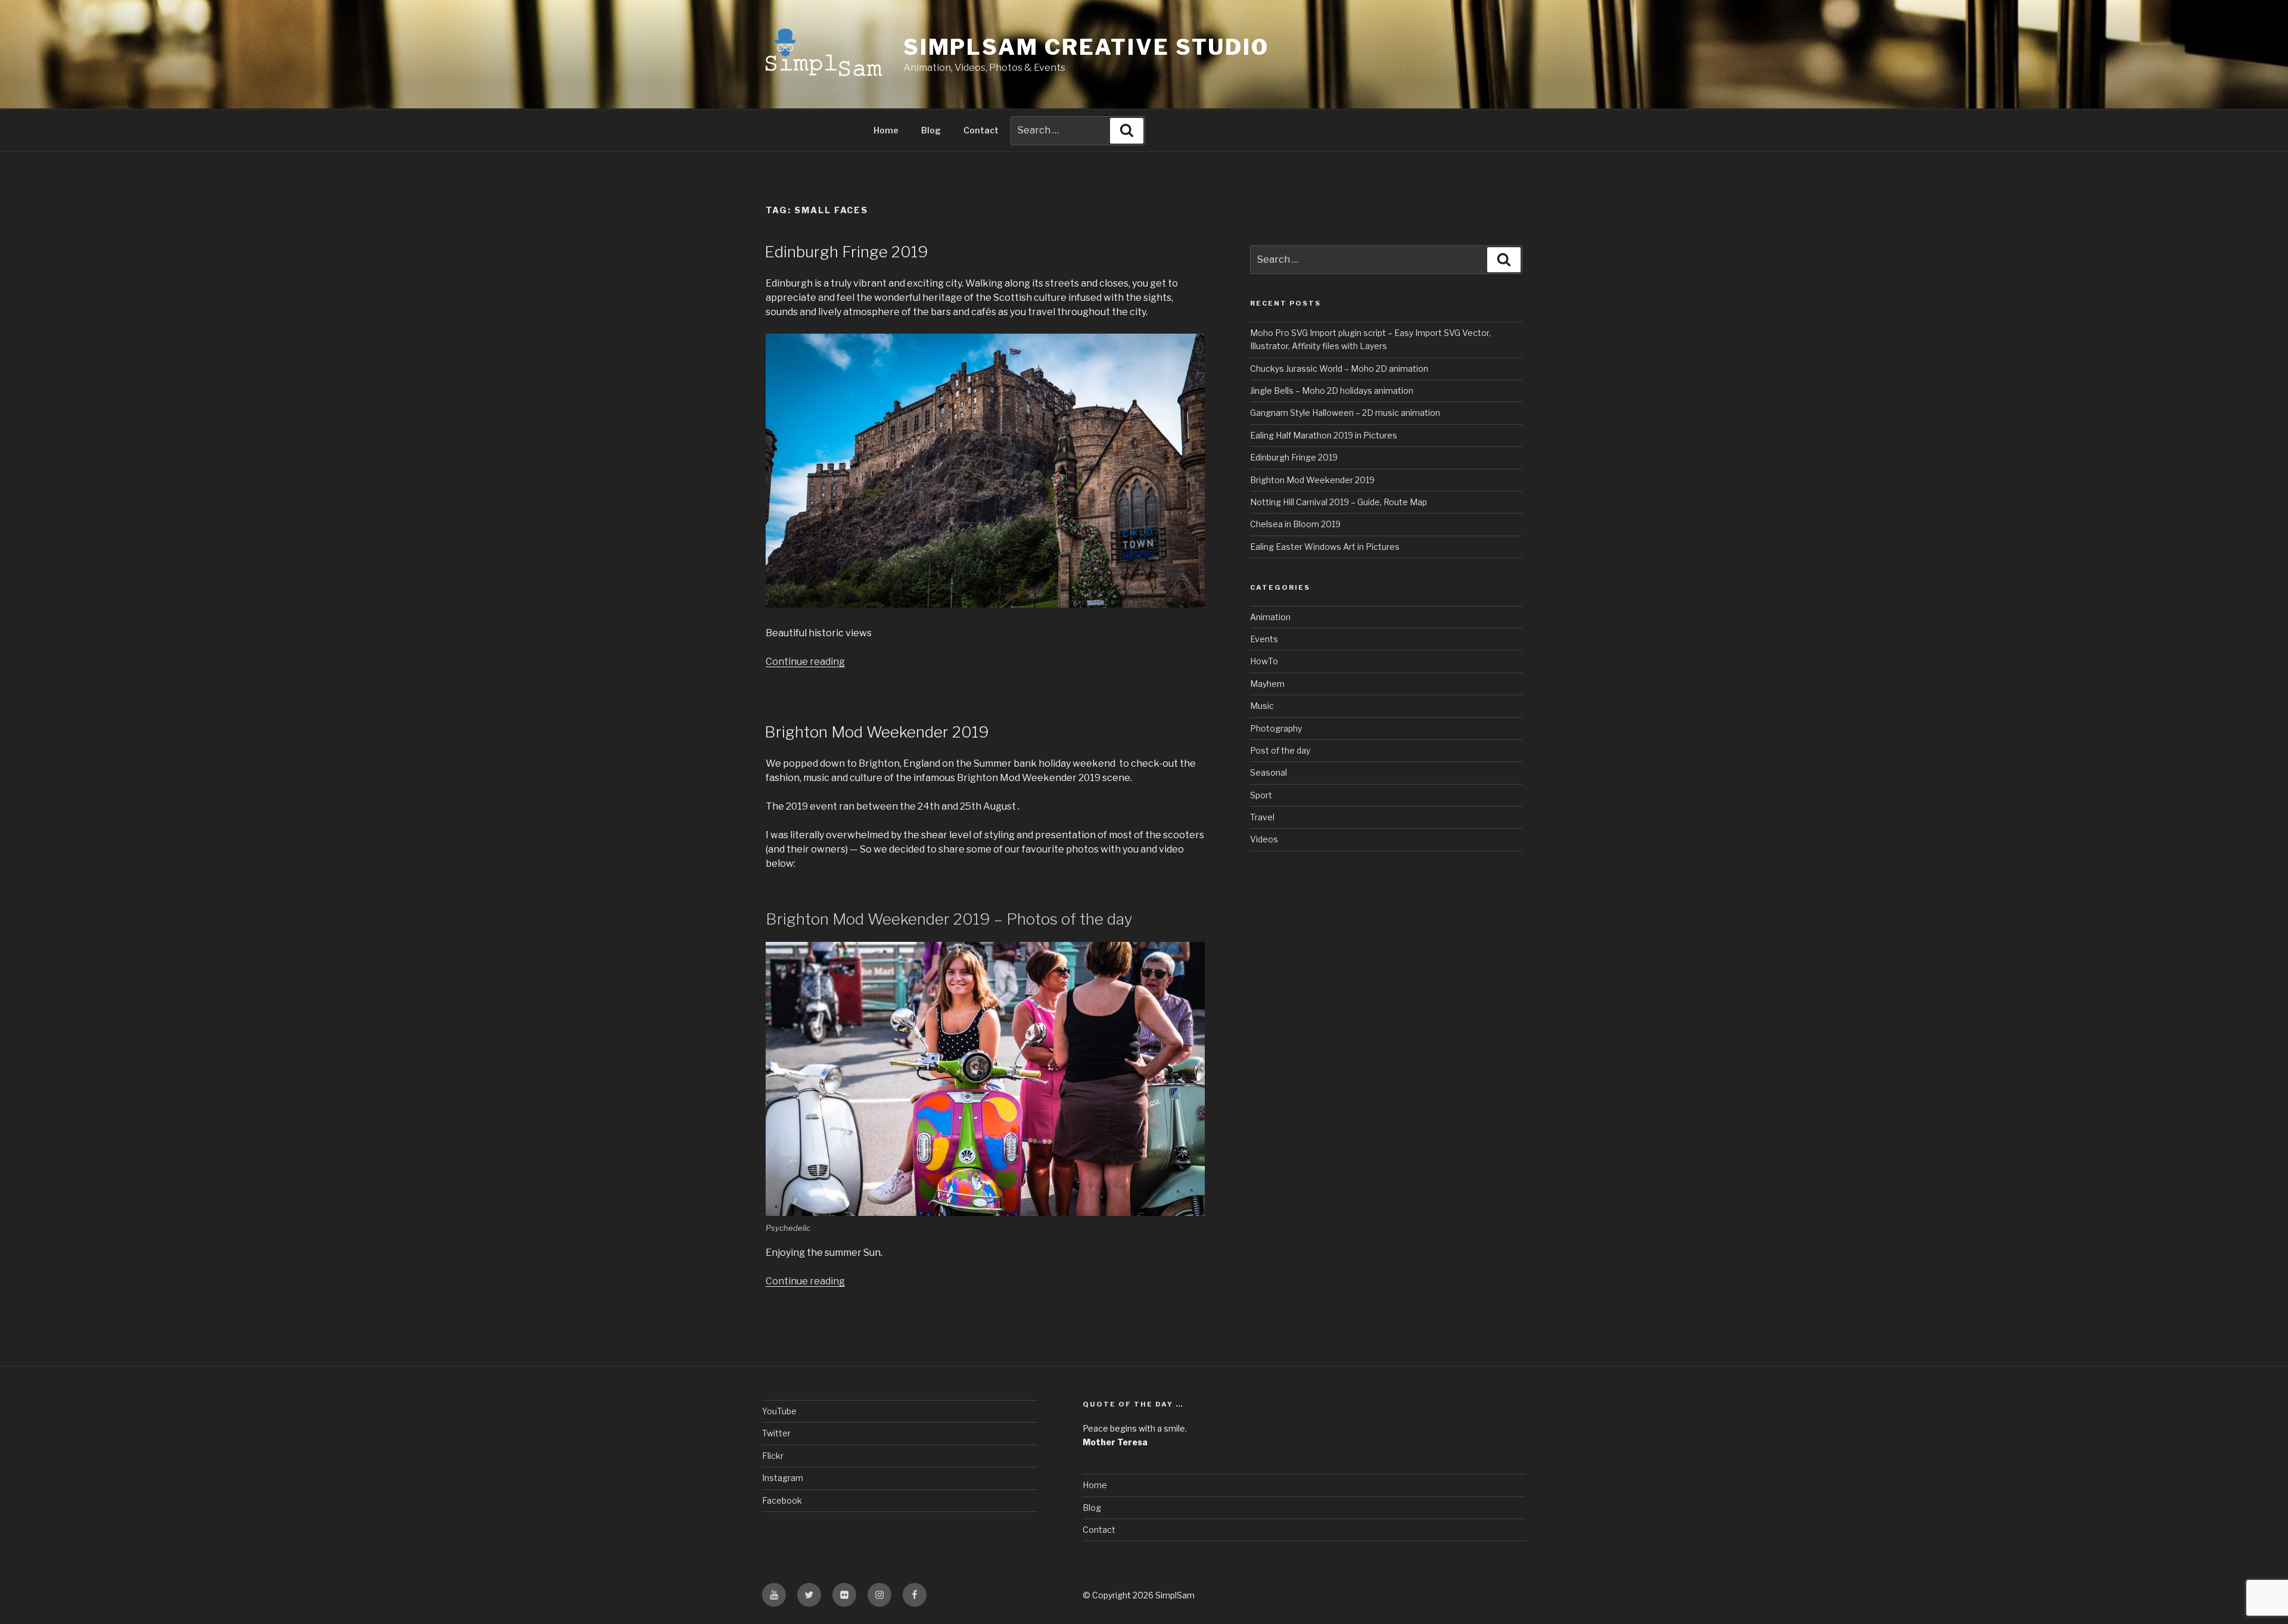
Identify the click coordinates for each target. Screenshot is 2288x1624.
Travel (1262, 817)
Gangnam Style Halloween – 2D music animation (1345, 413)
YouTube (779, 1411)
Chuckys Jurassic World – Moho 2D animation (1339, 368)
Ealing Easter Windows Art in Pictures (1325, 547)
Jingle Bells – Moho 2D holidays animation (1332, 391)
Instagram (783, 1478)
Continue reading (805, 662)
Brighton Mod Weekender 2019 (877, 732)
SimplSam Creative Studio (1086, 47)
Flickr (773, 1456)
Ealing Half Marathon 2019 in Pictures (1324, 435)
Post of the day (1280, 750)
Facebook (782, 1500)
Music (1262, 706)
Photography (1276, 728)
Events (1264, 639)
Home (886, 130)
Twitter (776, 1433)
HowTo (1264, 661)
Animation (1270, 617)
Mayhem (1267, 684)
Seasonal (1269, 772)
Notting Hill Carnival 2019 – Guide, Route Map (1339, 502)
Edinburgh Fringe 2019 (846, 252)
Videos (1264, 839)
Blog (931, 130)
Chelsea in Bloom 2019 (1295, 524)
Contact (981, 130)
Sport (1261, 795)
